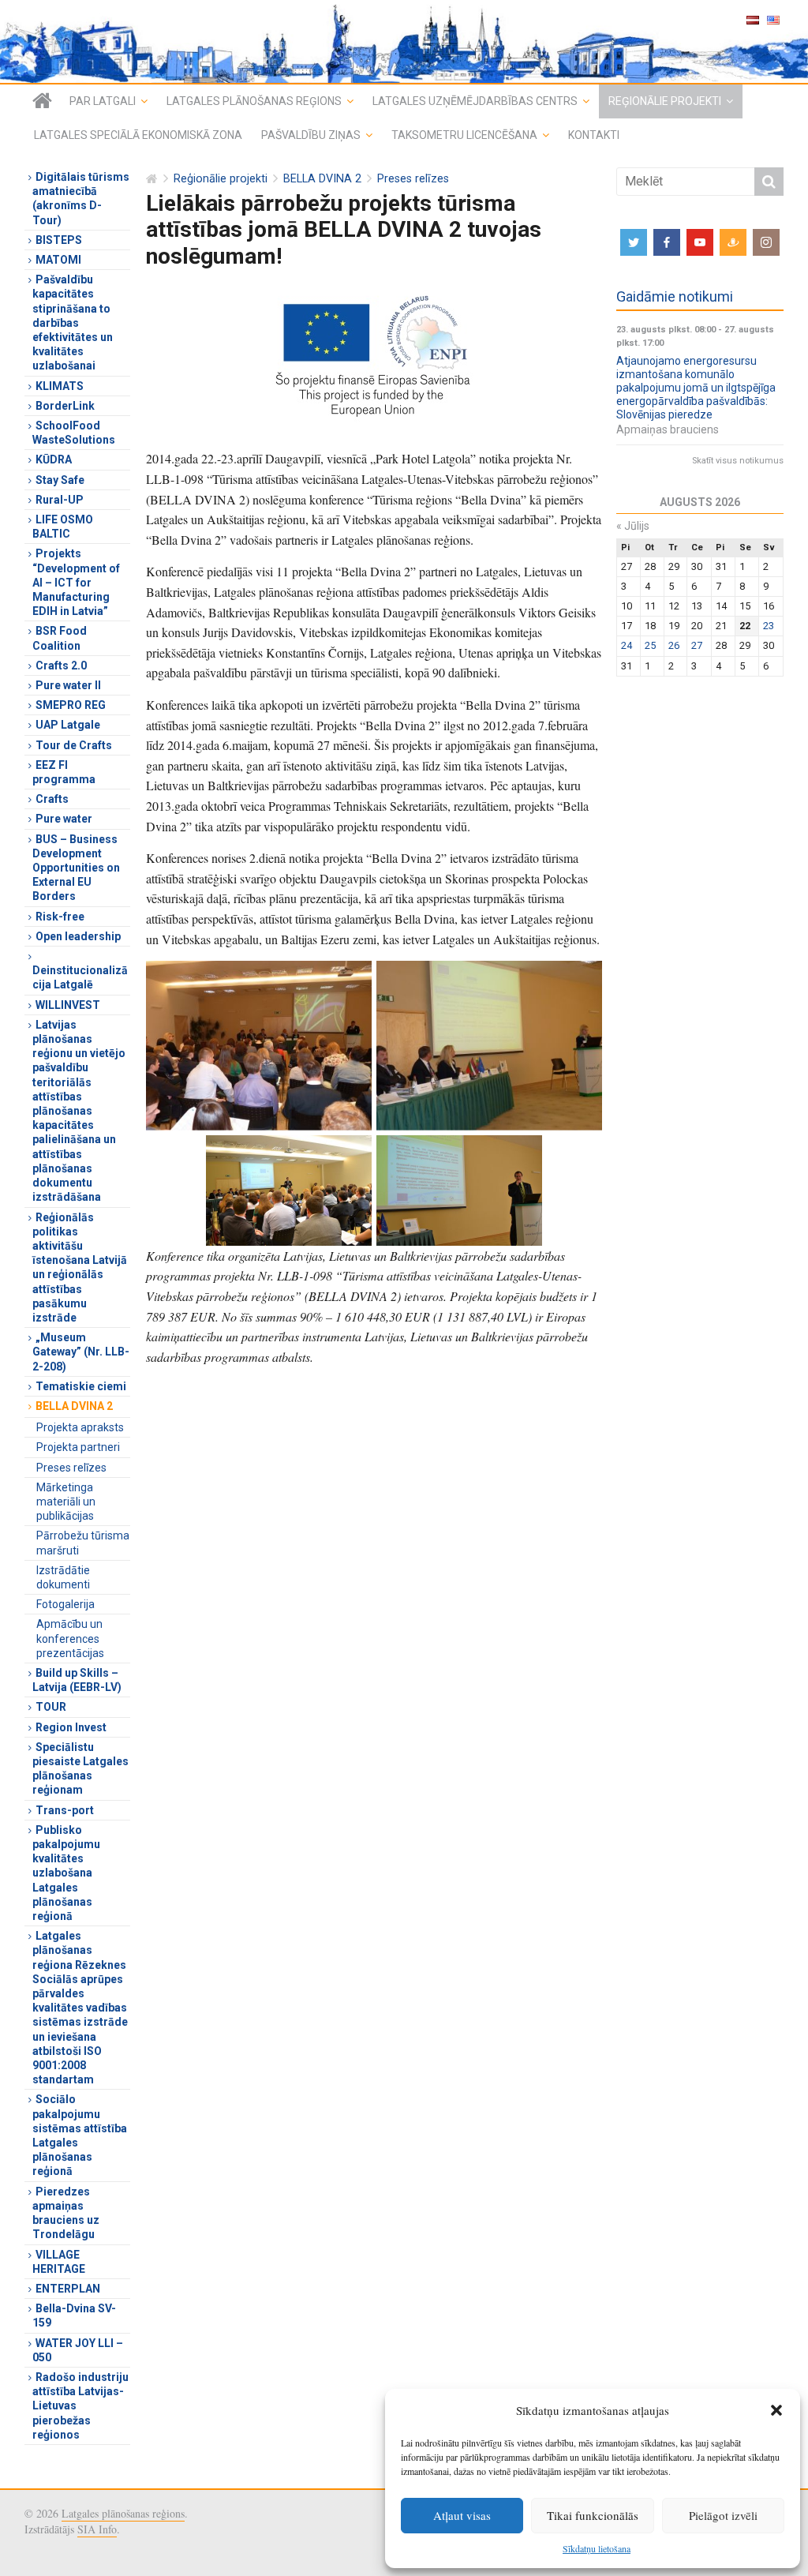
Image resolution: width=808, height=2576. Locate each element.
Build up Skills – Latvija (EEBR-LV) (77, 1680)
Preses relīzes (413, 179)
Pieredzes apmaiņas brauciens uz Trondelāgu (66, 2213)
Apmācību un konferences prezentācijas (70, 1638)
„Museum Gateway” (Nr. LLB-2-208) (81, 1352)
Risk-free (60, 917)
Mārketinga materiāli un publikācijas (66, 1502)
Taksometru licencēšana (464, 135)
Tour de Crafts (74, 745)
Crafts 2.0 (61, 666)
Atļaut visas (462, 2515)
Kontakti (594, 135)
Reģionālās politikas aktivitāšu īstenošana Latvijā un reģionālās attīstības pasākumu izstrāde (80, 1267)
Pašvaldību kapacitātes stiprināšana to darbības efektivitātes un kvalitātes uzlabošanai (73, 322)
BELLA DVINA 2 (322, 179)
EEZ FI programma (64, 772)
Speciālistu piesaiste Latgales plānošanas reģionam (80, 1769)
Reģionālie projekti (665, 101)
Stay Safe (60, 480)
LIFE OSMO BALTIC (63, 527)
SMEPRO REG (71, 705)
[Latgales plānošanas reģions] (42, 101)
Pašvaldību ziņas (311, 135)
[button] (776, 2410)
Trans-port (65, 1810)
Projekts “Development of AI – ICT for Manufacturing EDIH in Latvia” (76, 582)
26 (674, 645)
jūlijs (633, 526)
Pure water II (68, 685)
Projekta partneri (78, 1447)
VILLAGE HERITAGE (59, 2262)
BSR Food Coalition (60, 638)
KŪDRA (54, 459)
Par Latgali (103, 101)
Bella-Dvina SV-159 (74, 2315)
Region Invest (71, 1727)
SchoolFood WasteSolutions (74, 433)
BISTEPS (59, 240)
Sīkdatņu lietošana (597, 2548)
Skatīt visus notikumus (738, 461)
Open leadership (78, 936)
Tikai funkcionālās (593, 2515)
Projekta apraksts (80, 1427)
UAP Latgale (68, 725)
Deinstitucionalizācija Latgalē (80, 977)
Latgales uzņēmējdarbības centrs (475, 101)
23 (769, 626)
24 (627, 645)
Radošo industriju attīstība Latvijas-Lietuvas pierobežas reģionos (80, 2406)
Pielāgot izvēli (723, 2515)
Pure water (64, 819)
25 (650, 645)
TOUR (51, 1707)
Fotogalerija (65, 1604)
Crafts (52, 799)
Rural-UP (60, 500)
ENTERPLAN (68, 2289)
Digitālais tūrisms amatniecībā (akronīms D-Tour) (81, 199)
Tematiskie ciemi (81, 1386)
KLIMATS (60, 386)
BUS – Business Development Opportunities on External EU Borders (76, 868)
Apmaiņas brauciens (668, 429)
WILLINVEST (68, 1005)
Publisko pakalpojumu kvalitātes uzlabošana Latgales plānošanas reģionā (66, 1873)
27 (697, 645)
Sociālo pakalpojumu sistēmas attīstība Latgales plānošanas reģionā (80, 2135)
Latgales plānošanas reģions (254, 101)
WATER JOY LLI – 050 (78, 2350)
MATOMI (58, 260)
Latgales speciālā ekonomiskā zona (138, 135)
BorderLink (65, 406)
